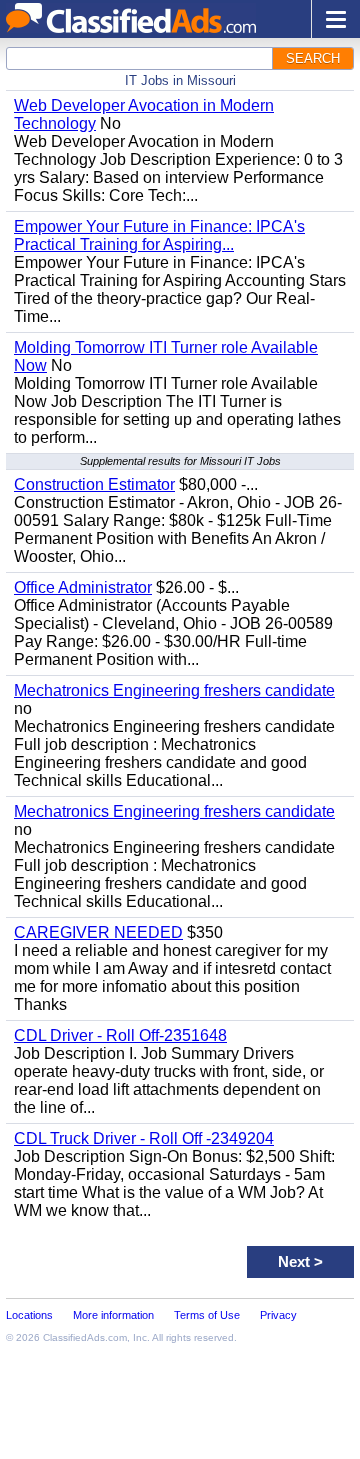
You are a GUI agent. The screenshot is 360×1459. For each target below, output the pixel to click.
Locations (29, 1315)
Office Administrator (83, 587)
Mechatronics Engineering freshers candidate (174, 690)
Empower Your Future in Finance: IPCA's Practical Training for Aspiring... (159, 235)
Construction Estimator (94, 484)
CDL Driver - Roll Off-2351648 (120, 1035)
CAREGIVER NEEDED (98, 932)
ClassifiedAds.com (85, 1337)
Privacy (278, 1315)
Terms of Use (207, 1315)
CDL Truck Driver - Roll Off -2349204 (144, 1138)
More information (113, 1315)
